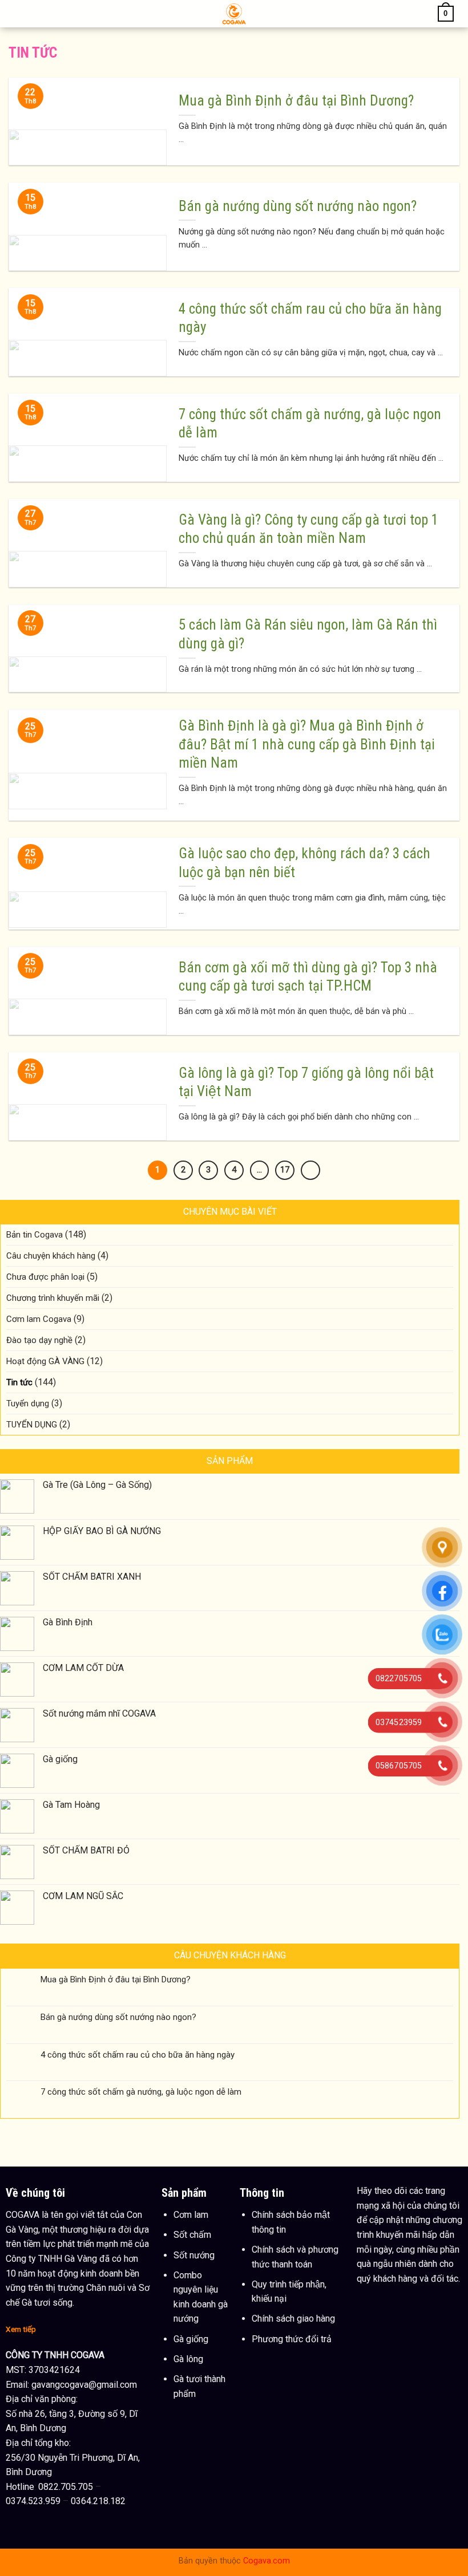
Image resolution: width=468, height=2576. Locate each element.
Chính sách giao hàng (293, 2319)
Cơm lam (191, 2215)
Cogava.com (267, 2561)
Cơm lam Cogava (39, 1319)
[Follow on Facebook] (367, 2297)
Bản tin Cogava (35, 1235)
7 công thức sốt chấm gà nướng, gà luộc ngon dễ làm (141, 2092)
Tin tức (19, 1382)
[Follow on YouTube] (388, 2297)
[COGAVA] (234, 14)
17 (285, 1170)
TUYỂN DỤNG (32, 1425)
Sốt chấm (192, 2235)
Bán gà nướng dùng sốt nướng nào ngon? (118, 2017)
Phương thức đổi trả (292, 2339)
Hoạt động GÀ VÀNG (45, 1361)
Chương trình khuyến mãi (53, 1298)
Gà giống (191, 2339)
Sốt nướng (194, 2255)
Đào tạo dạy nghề (39, 1340)
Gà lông (188, 2359)
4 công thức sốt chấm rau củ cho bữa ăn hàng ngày (138, 2055)
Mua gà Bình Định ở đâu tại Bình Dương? (116, 1979)
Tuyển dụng (28, 1403)
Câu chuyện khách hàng (51, 1256)
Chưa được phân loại (45, 1277)
